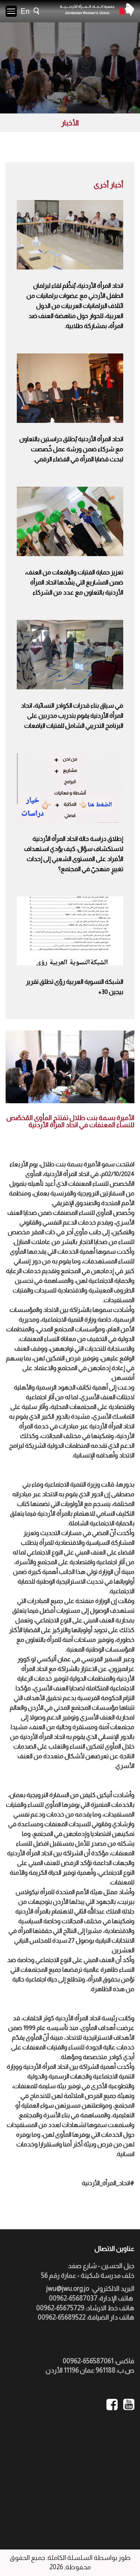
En (25, 11)
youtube (129, 2405)
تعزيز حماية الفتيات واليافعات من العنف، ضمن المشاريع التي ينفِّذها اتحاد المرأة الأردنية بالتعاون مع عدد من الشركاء (74, 582)
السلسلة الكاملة (70, 2558)
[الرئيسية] (97, 10)
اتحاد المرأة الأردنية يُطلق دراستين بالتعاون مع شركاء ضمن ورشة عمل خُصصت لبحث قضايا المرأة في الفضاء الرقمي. (71, 449)
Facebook (112, 2405)
